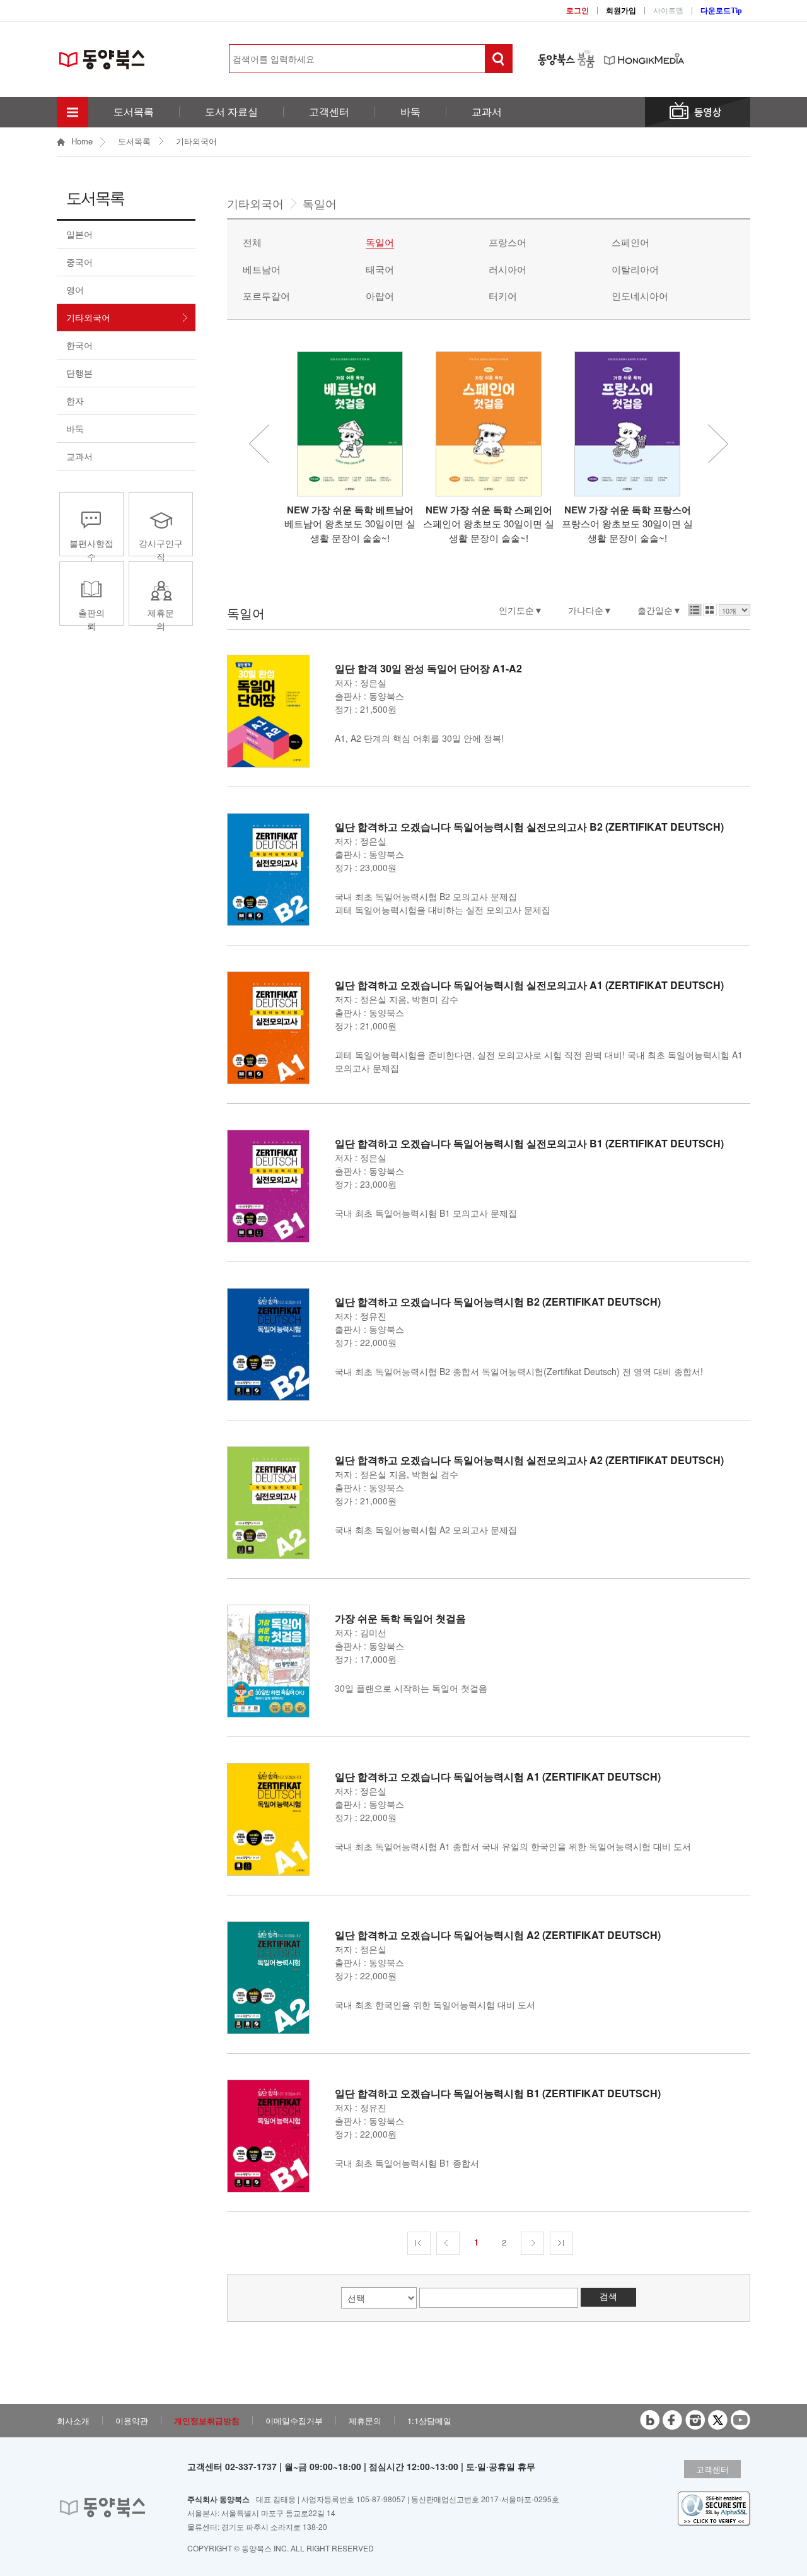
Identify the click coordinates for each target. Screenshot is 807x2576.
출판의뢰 (91, 619)
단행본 (79, 373)
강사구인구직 (161, 550)
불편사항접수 (91, 550)
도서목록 (134, 112)
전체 (252, 242)
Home (82, 142)
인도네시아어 (640, 296)
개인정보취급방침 (207, 2421)
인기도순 (516, 610)
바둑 (410, 112)
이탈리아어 (635, 269)
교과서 (487, 112)
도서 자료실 (231, 112)
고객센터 (329, 112)
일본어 (79, 234)
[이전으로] (448, 2243)
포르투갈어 (266, 296)
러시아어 (508, 269)
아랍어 (380, 296)
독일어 (380, 242)
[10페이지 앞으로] (419, 2243)
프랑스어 (508, 242)
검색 (608, 2296)
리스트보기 (695, 610)
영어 (75, 290)
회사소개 (73, 2421)
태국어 (380, 269)
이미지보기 (710, 610)
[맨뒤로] (561, 2243)
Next (718, 444)
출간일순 (655, 610)
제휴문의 (161, 619)
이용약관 (132, 2421)
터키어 (503, 296)
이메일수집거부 (294, 2421)
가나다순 (586, 610)
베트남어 (262, 269)
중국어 (79, 262)
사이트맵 (668, 11)
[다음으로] (532, 2243)
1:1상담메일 (429, 2421)
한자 (75, 401)
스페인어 (630, 242)
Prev (259, 444)
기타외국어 (196, 141)
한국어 (79, 345)
